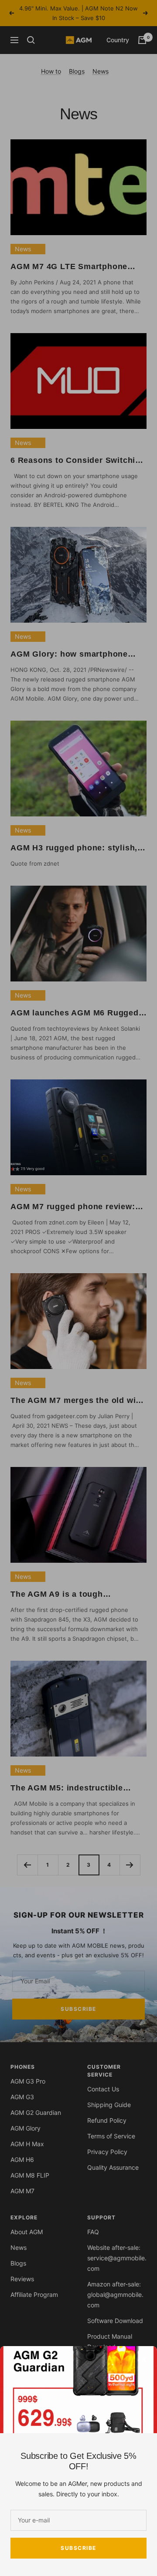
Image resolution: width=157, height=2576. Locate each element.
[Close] (143, 2360)
